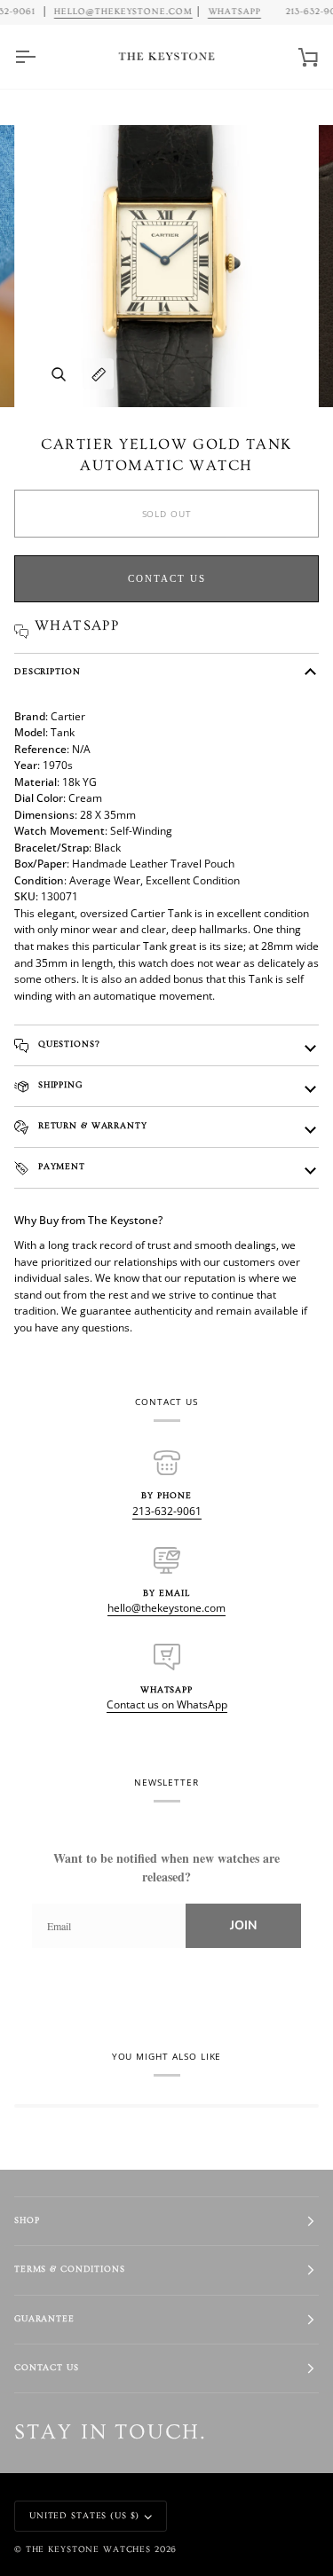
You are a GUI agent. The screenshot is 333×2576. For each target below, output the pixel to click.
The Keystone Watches (88, 2550)
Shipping (59, 1085)
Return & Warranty (91, 1126)
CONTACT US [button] (47, 2368)
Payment (60, 1167)
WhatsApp (234, 12)
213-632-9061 (167, 1511)
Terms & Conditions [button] (70, 2270)
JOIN (243, 1925)
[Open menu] (41, 57)
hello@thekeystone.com (166, 1608)
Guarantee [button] (44, 2319)
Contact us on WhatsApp (167, 1704)
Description (48, 672)
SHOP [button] (27, 2221)
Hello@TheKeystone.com (123, 12)
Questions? (67, 1045)
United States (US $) (84, 2516)
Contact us (167, 578)
